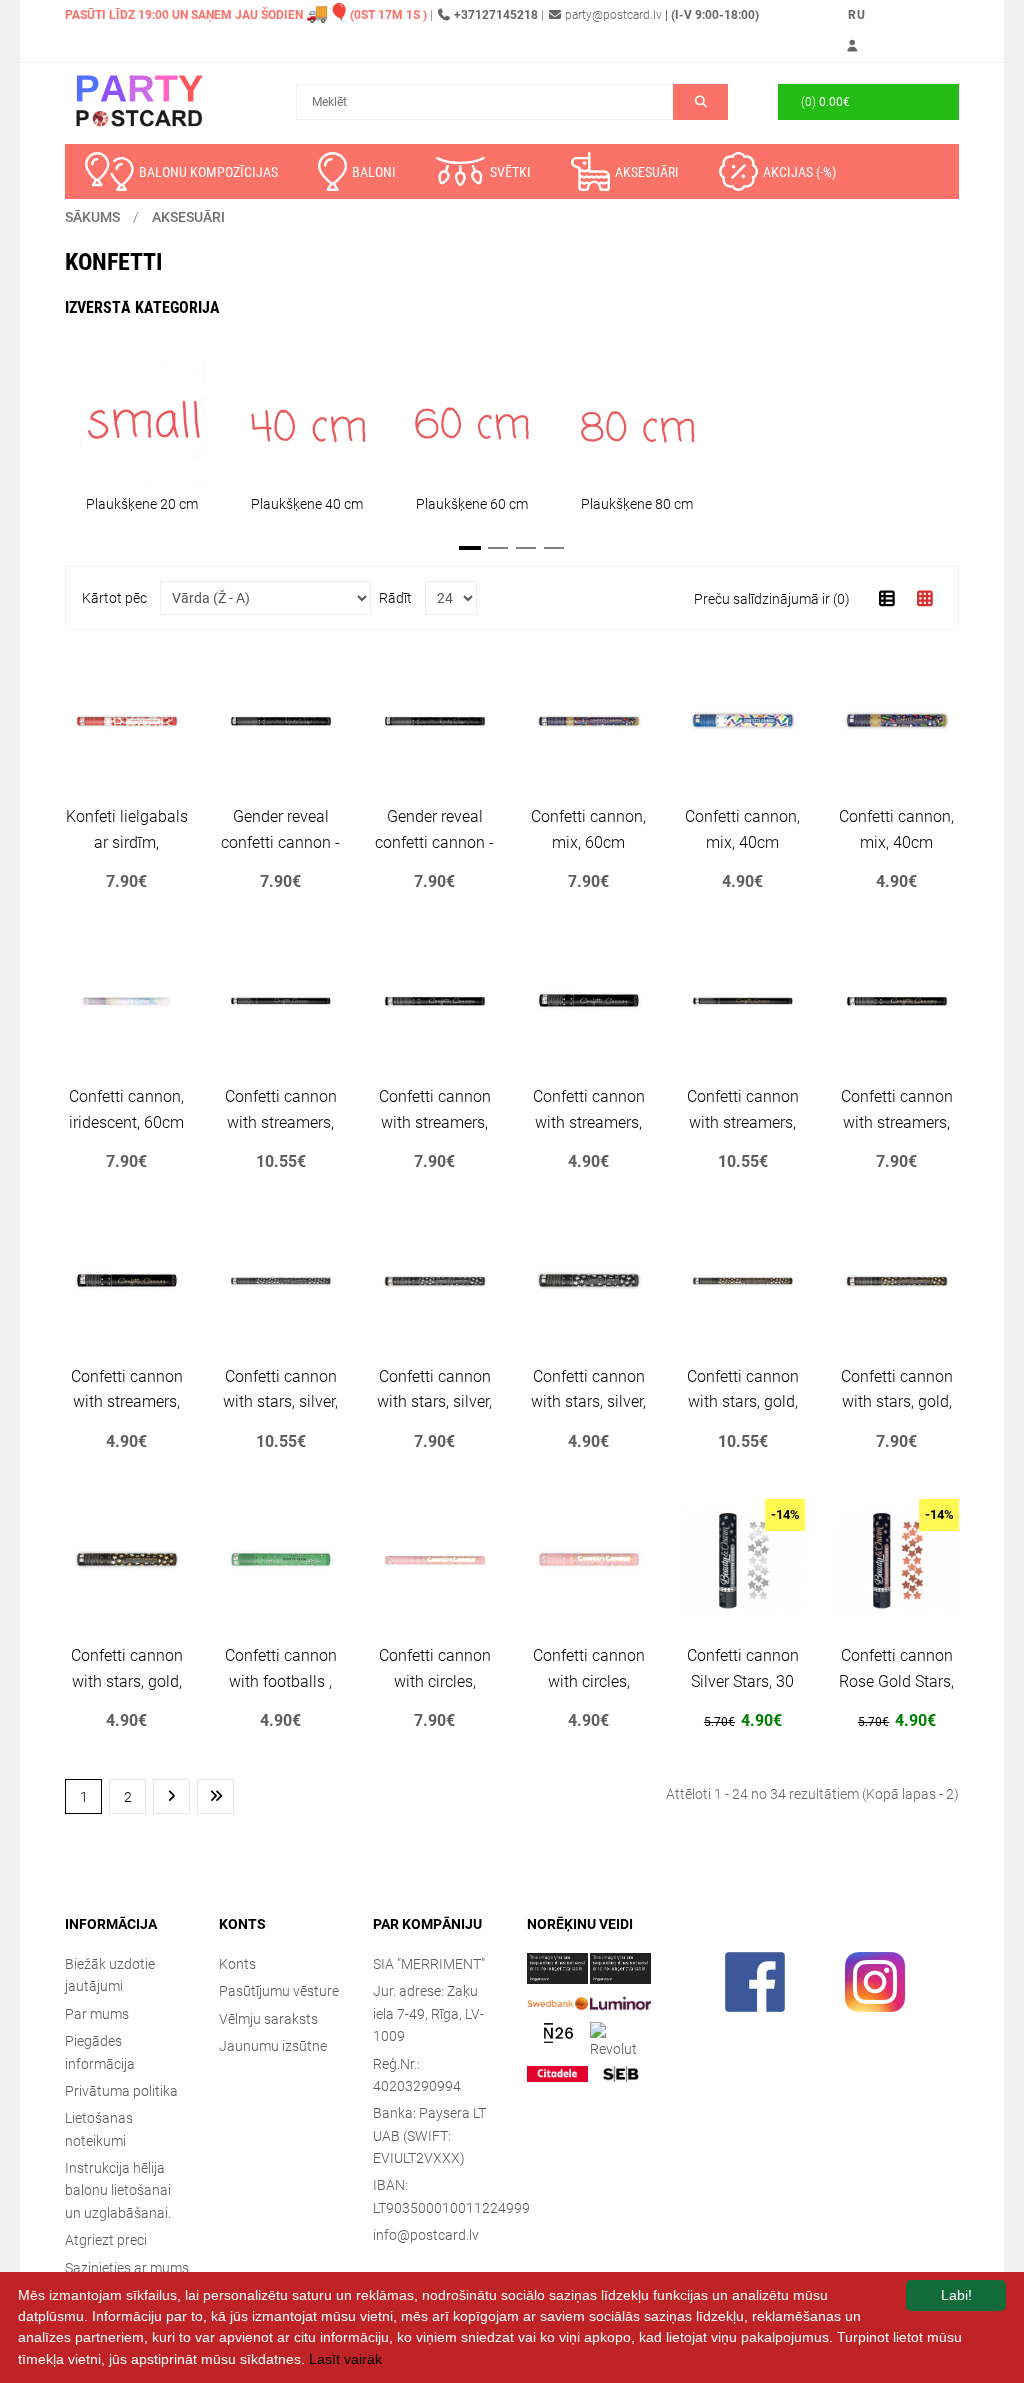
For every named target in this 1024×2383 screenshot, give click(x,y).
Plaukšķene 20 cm (142, 504)
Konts (237, 1964)
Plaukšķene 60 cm (472, 504)
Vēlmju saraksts (268, 2019)
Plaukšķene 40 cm (307, 504)
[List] (887, 598)
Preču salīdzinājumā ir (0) (772, 599)
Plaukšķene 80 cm (637, 504)
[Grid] (925, 598)
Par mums (97, 2014)
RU (857, 15)
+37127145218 (496, 15)
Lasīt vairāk (345, 2359)
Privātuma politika (121, 2091)
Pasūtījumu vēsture (279, 1991)
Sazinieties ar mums (127, 2268)
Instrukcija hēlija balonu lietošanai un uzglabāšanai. (118, 2190)
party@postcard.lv (613, 15)
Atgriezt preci (106, 2240)
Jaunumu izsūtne (273, 2046)
